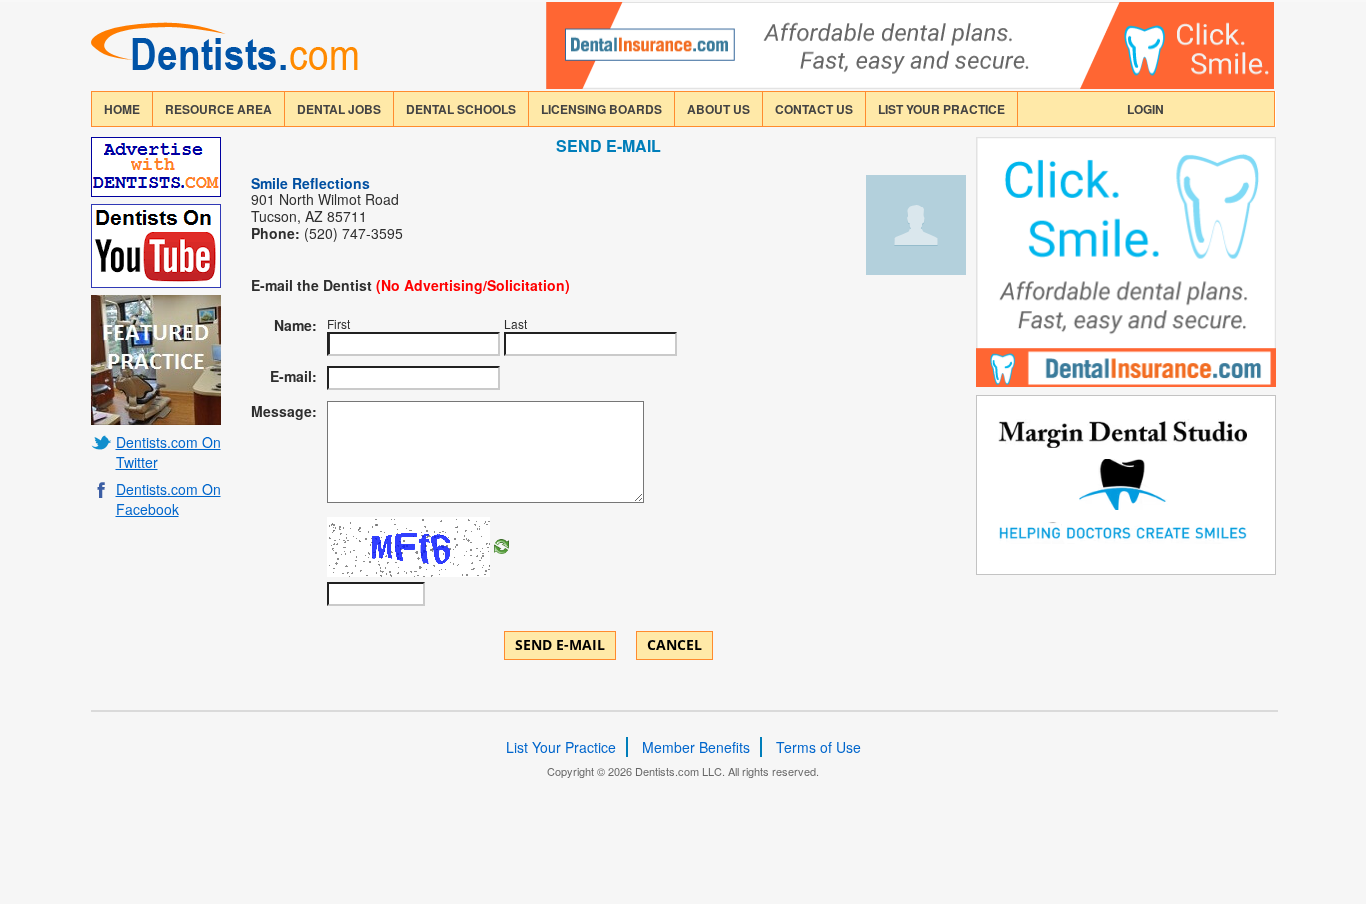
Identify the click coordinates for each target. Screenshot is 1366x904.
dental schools (461, 109)
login (1145, 109)
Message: (284, 411)
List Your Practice (941, 109)
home (122, 109)
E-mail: (293, 376)
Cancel (674, 644)
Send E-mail (560, 644)
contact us (814, 109)
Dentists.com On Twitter (168, 452)
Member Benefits (696, 747)
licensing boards (601, 109)
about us (718, 109)
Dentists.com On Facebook (168, 499)
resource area (218, 109)
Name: (295, 325)
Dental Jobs (339, 109)
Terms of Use (818, 747)
